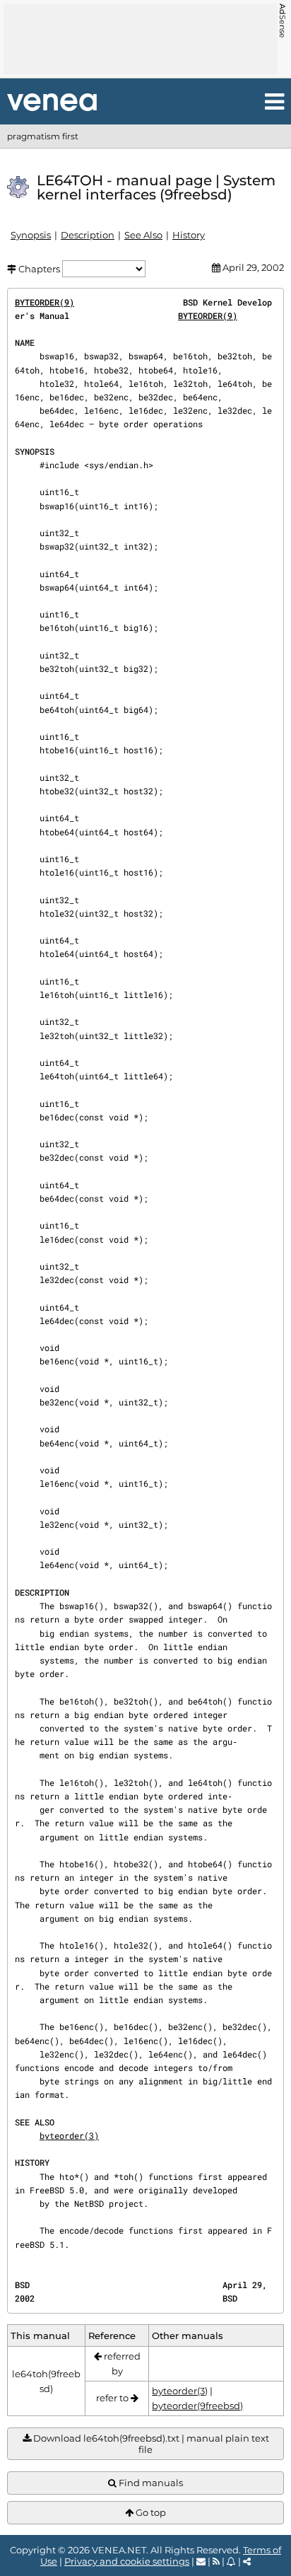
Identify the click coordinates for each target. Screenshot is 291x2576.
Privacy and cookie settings (127, 2561)
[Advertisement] (141, 39)
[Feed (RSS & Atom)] (216, 2561)
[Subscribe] (231, 2561)
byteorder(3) (69, 2135)
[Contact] (201, 2561)
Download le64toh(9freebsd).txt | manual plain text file (150, 2444)
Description (88, 235)
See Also (143, 235)
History (189, 235)
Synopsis (31, 235)
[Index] (52, 102)
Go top (150, 2512)
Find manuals (150, 2483)
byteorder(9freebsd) (197, 2406)
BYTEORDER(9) (44, 302)
